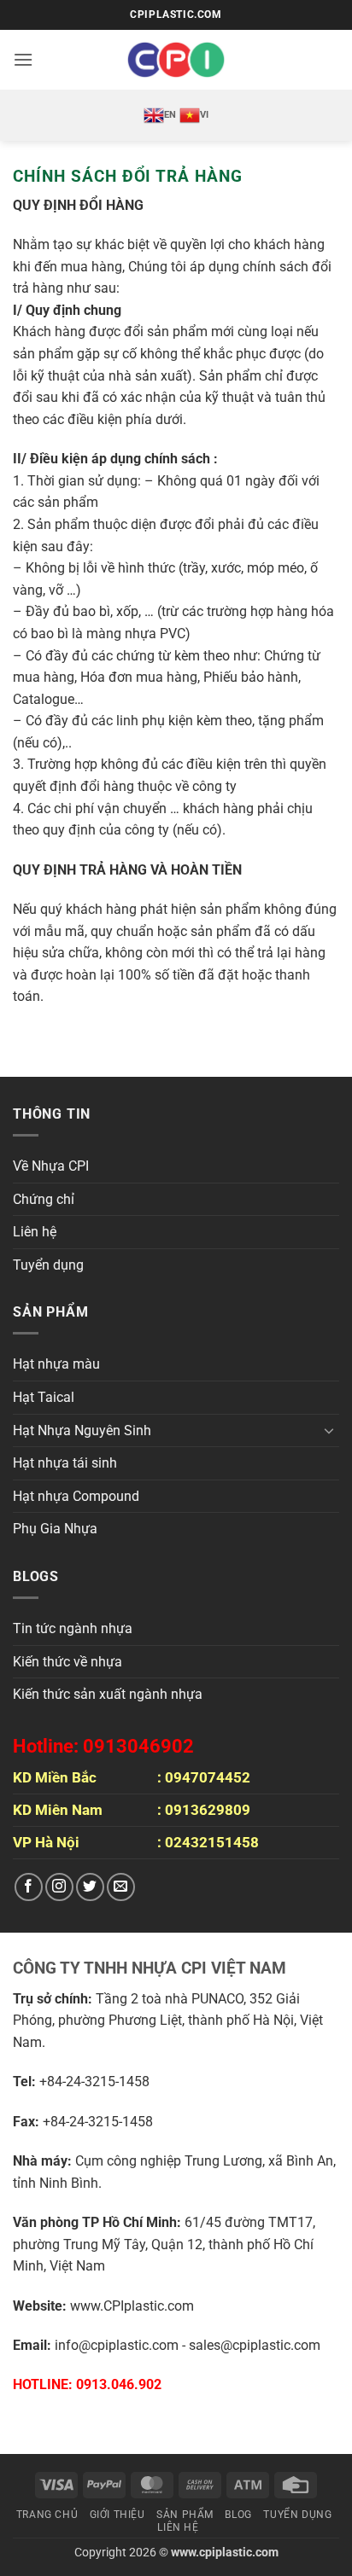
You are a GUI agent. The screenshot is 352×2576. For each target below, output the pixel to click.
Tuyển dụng (48, 1265)
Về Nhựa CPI (51, 1166)
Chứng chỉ (44, 1199)
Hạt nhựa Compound (76, 1496)
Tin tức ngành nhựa (73, 1628)
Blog (238, 2515)
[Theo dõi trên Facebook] (29, 1887)
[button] (23, 59)
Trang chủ (47, 2515)
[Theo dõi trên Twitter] (90, 1887)
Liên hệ (35, 1232)
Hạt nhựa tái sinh (65, 1463)
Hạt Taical (44, 1397)
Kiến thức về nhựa (67, 1662)
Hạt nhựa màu (56, 1364)
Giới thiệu (117, 2515)
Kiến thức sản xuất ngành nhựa (108, 1694)
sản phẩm (185, 2515)
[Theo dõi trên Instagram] (59, 1887)
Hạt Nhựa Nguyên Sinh (82, 1430)
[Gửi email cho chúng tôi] (121, 1887)
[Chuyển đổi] (329, 1430)
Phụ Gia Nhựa (55, 1529)
